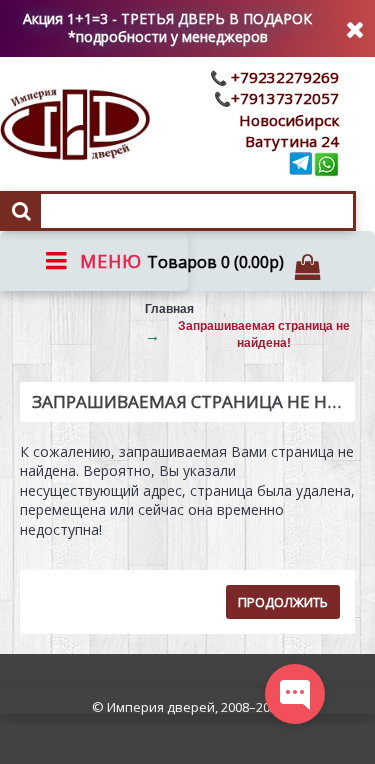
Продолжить (283, 602)
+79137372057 (285, 98)
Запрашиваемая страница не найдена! (264, 334)
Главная (169, 309)
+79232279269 (283, 77)
